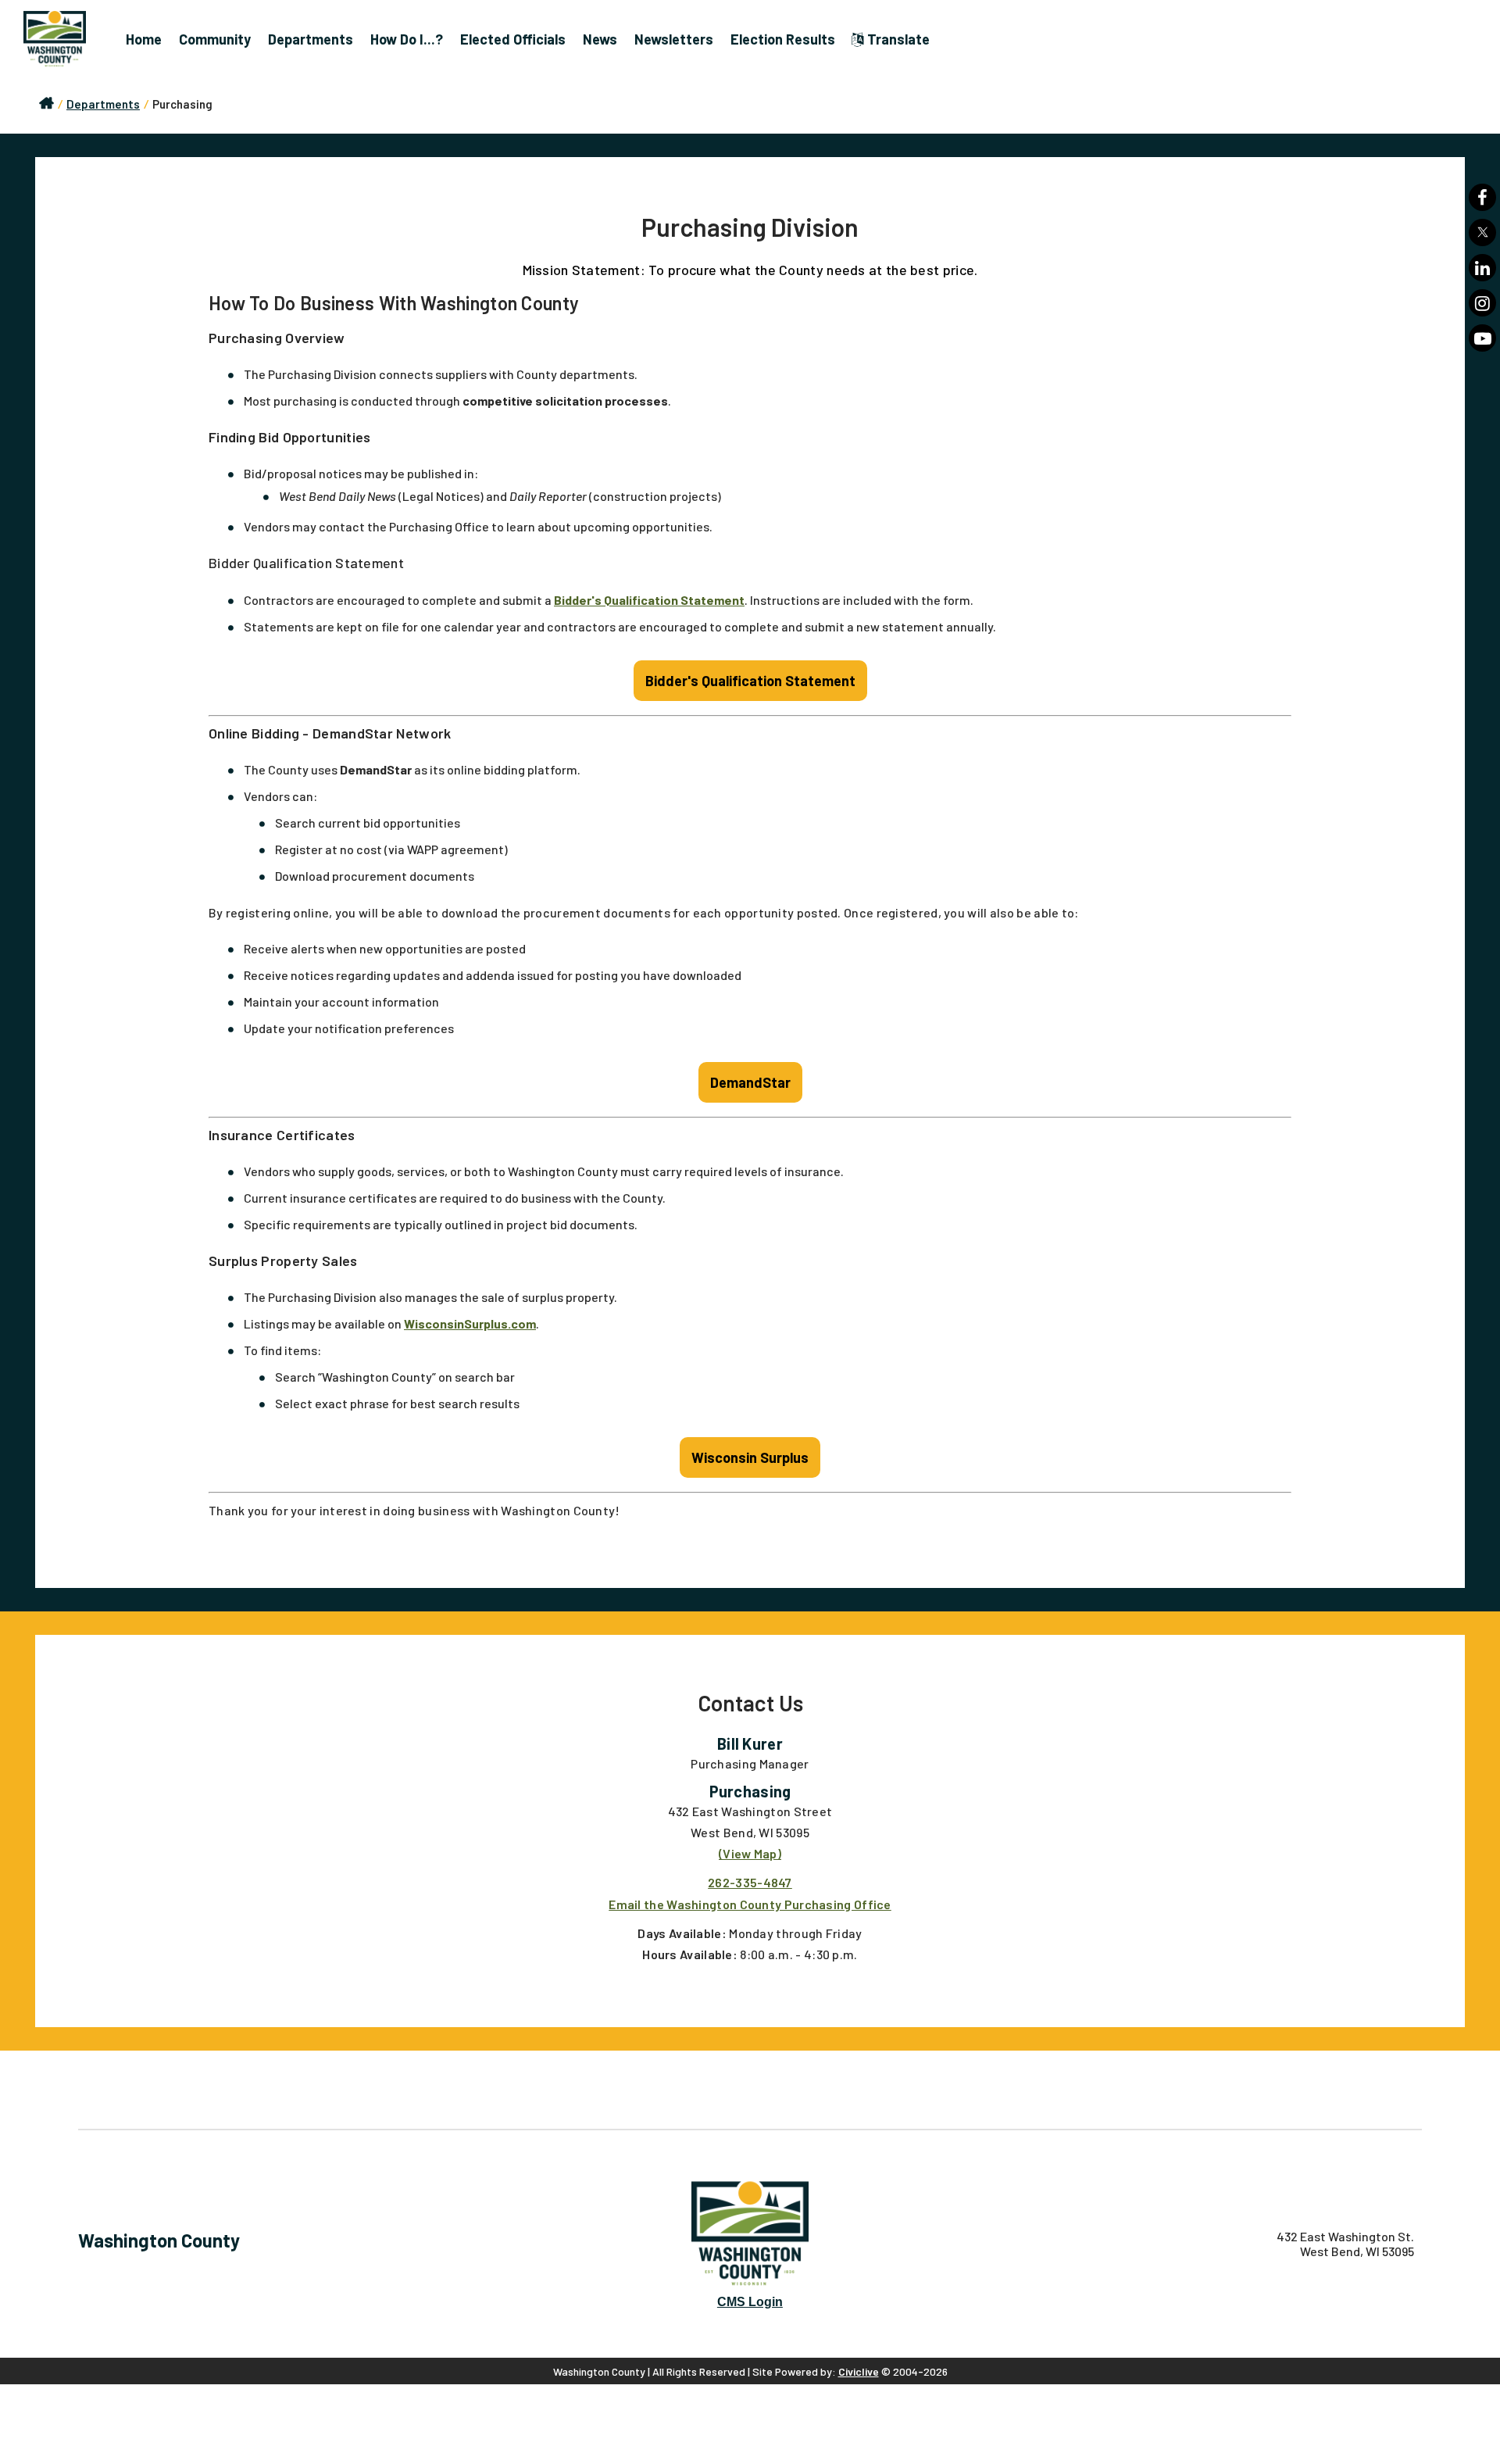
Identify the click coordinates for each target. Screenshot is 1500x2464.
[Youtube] (1482, 338)
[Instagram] (1482, 303)
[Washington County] (62, 39)
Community (215, 39)
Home (144, 39)
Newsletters (674, 39)
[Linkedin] (1482, 268)
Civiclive (859, 2371)
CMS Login (750, 2302)
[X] (1482, 232)
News (600, 39)
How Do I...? (407, 39)
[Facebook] (1482, 197)
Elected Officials (513, 39)
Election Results (783, 39)
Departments (311, 39)
